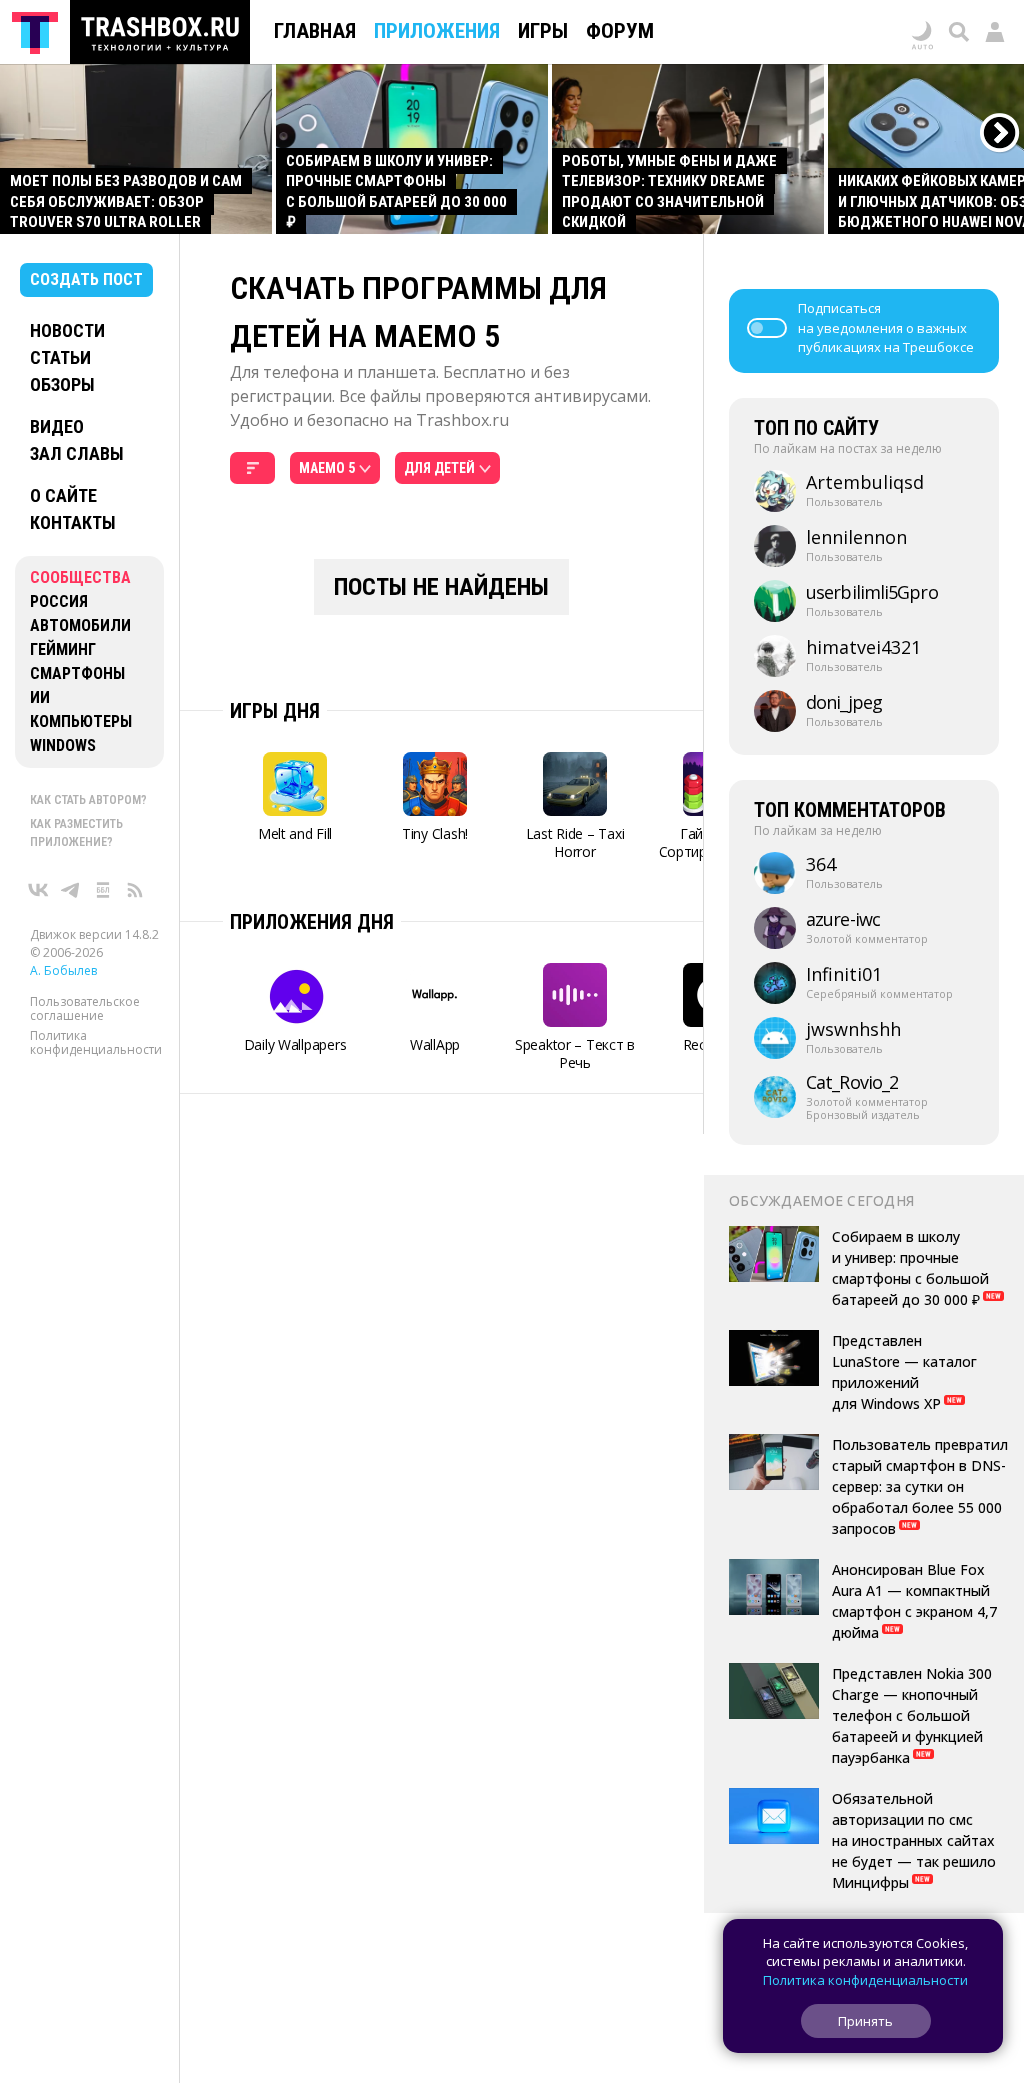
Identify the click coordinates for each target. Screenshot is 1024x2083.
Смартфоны (77, 673)
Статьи (60, 357)
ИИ (40, 697)
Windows (63, 745)
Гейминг (63, 649)
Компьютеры (81, 721)
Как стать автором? (88, 800)
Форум (620, 31)
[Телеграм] (71, 890)
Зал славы (77, 453)
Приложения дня (312, 922)
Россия (59, 601)
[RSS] (135, 890)
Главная (315, 31)
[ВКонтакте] (39, 890)
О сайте (63, 495)
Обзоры (62, 384)
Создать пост (86, 279)
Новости (67, 330)
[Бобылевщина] (103, 890)
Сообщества (80, 577)
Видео (57, 426)
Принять (865, 2021)
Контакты (73, 522)
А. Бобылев (63, 970)
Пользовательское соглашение (85, 1008)
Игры (543, 31)
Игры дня (275, 711)
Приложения (437, 31)
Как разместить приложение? (76, 833)
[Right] (1000, 133)
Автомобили (80, 625)
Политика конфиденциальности (96, 1042)
